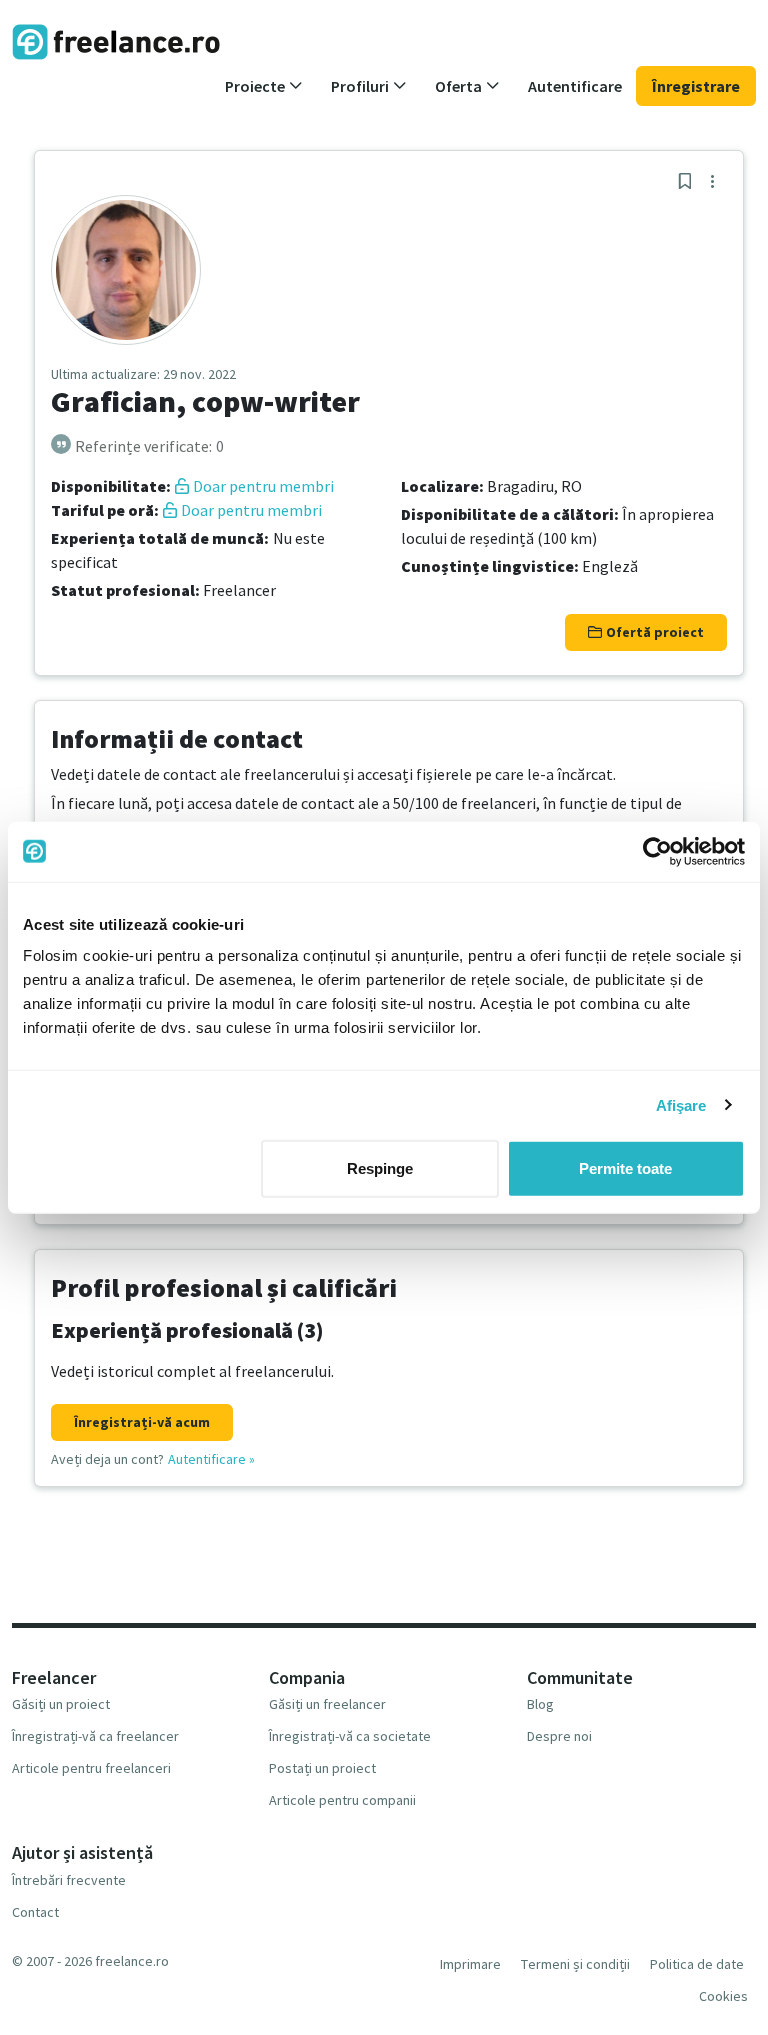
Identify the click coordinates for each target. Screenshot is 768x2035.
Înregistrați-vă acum (142, 1422)
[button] (264, 86)
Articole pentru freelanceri (91, 1768)
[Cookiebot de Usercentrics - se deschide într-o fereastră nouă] (657, 851)
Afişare (681, 1104)
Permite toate (625, 1168)
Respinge (380, 1168)
